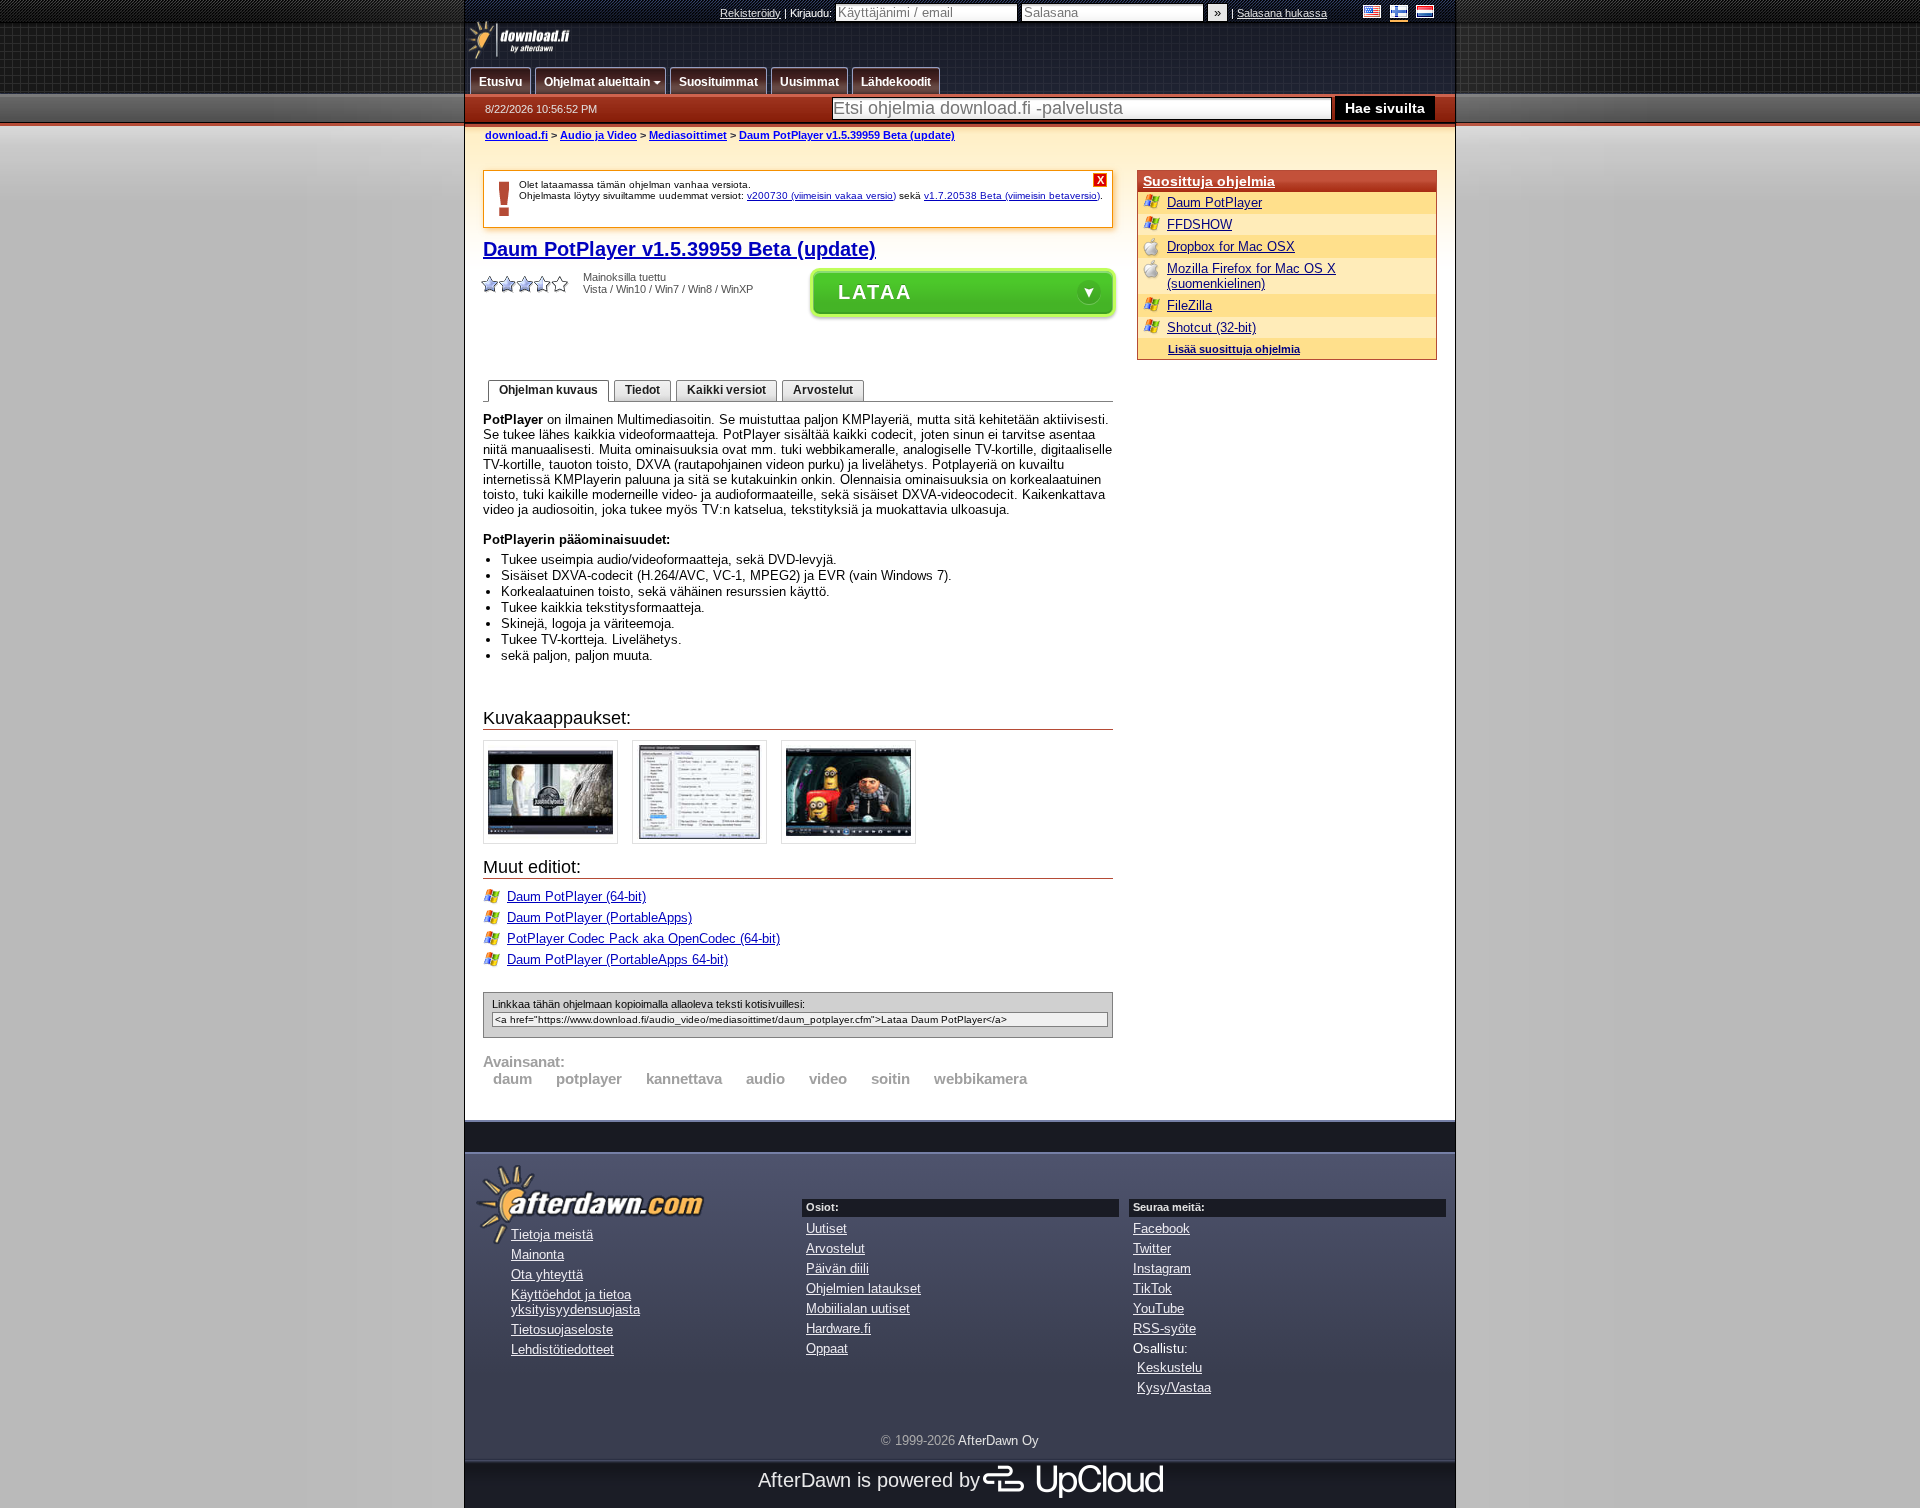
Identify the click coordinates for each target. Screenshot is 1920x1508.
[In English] (1372, 13)
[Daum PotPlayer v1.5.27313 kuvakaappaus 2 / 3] (704, 839)
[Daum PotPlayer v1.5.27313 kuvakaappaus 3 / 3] (853, 839)
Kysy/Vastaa (1174, 1387)
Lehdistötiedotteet (562, 1349)
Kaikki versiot (726, 390)
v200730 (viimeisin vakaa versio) (821, 195)
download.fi (516, 135)
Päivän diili (837, 1268)
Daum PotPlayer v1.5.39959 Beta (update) (847, 135)
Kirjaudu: (812, 13)
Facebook (1161, 1228)
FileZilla (1189, 305)
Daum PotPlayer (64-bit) (576, 896)
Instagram (1162, 1268)
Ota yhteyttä (547, 1274)
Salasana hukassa (1282, 13)
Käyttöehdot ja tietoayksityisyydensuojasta (575, 1302)
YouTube (1158, 1308)
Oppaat (827, 1348)
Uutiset (826, 1228)
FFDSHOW (1199, 224)
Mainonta (537, 1254)
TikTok (1152, 1288)
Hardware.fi (838, 1328)
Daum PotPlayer (1214, 202)
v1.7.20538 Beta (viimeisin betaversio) (1012, 195)
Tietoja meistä (552, 1234)
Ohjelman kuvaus (548, 390)
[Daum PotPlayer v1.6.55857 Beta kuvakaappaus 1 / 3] (555, 839)
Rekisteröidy (750, 13)
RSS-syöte (1164, 1328)
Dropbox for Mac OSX (1231, 246)
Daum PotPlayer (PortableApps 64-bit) (617, 959)
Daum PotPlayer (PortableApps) (599, 917)
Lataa (875, 292)
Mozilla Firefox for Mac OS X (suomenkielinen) (1251, 276)
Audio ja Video (598, 135)
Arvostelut (823, 390)
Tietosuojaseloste (562, 1329)
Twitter (1152, 1248)
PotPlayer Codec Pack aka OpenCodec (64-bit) (643, 938)
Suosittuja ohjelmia (1209, 181)
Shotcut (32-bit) (1211, 327)
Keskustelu (1169, 1367)
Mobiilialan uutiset (858, 1308)
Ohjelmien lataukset (863, 1288)
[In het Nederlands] (1425, 13)
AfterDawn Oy (998, 1440)
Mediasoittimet (688, 135)
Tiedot (642, 390)
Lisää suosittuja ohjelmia (1234, 349)
